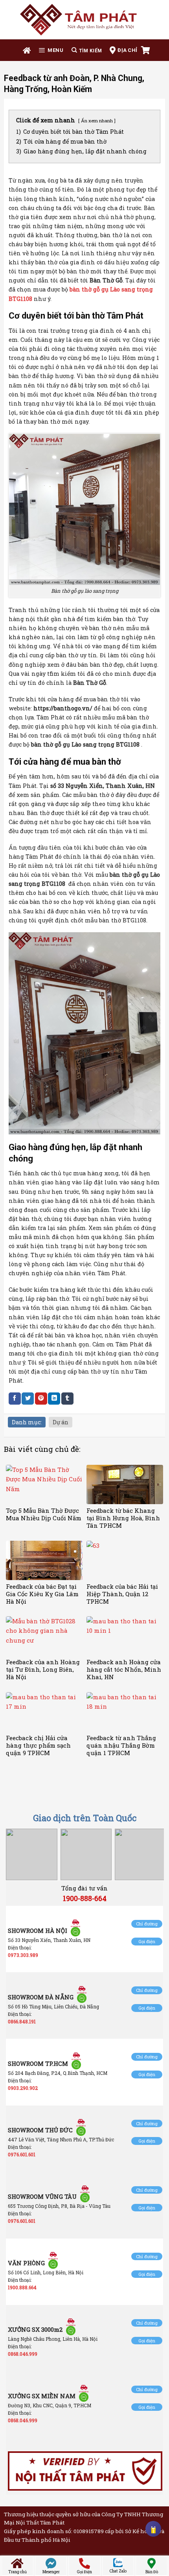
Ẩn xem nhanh (97, 121)
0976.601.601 (22, 2154)
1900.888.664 (22, 2287)
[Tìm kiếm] (87, 50)
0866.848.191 (22, 2021)
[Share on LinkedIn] (54, 1399)
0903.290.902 (23, 2088)
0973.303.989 (23, 1955)
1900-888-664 (85, 1898)
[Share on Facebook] (15, 1399)
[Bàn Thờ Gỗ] (84, 19)
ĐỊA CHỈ (127, 50)
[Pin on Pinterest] (41, 1399)
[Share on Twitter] (28, 1399)
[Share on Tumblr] (67, 1399)
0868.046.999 (23, 2354)
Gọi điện (147, 1941)
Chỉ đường (147, 1924)
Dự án (61, 1422)
